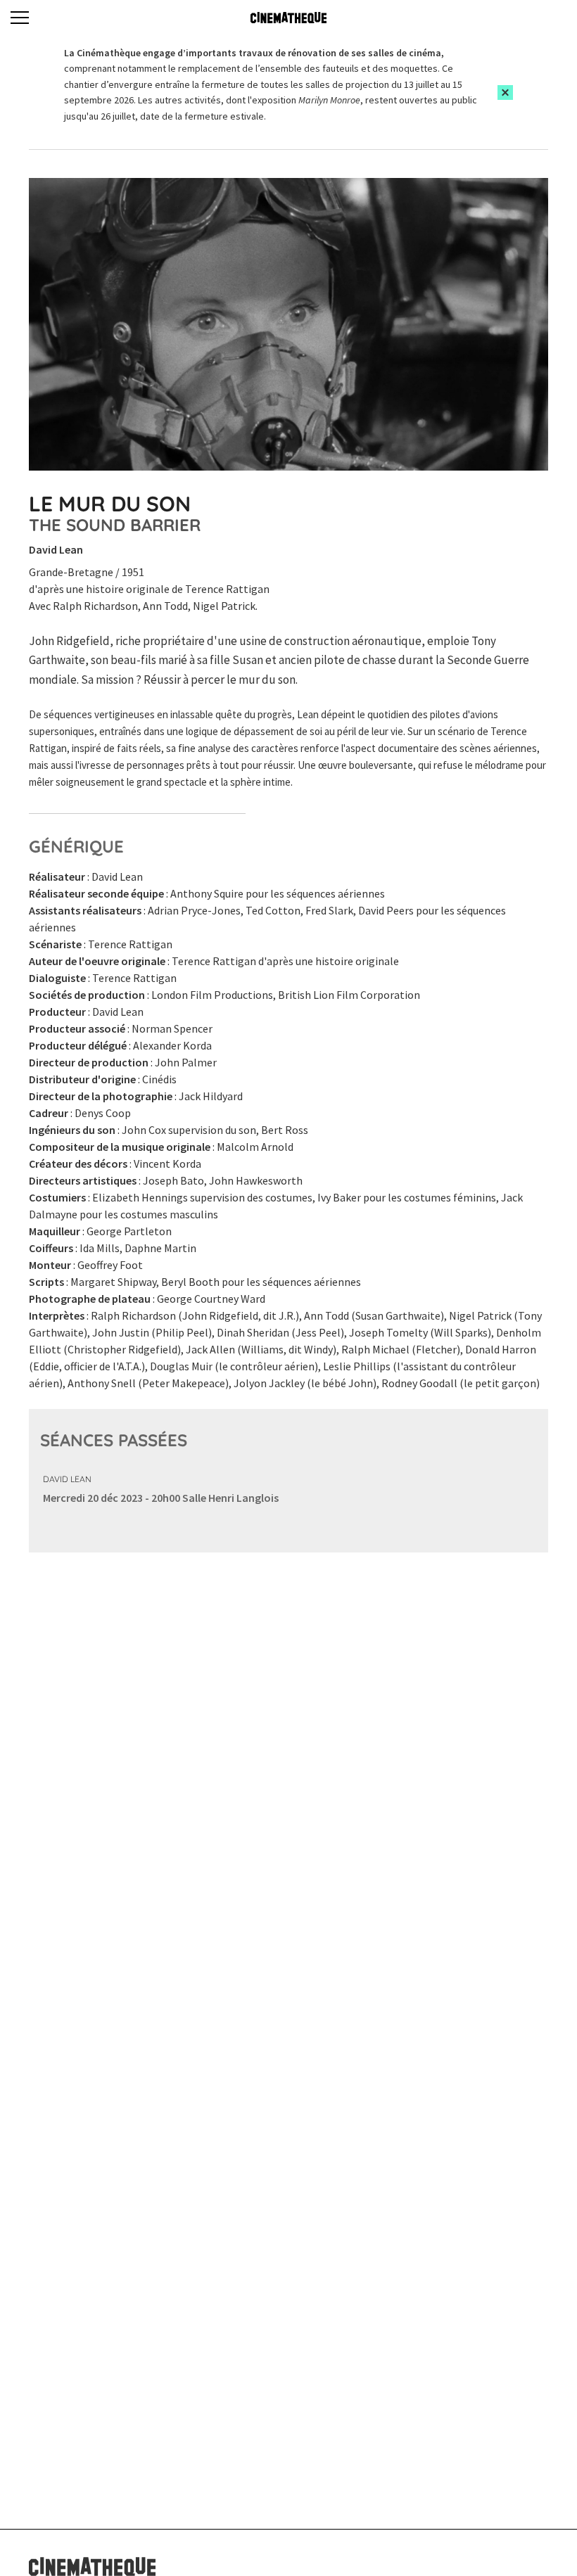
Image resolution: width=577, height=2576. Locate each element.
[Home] (288, 18)
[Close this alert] (505, 93)
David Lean (67, 1479)
